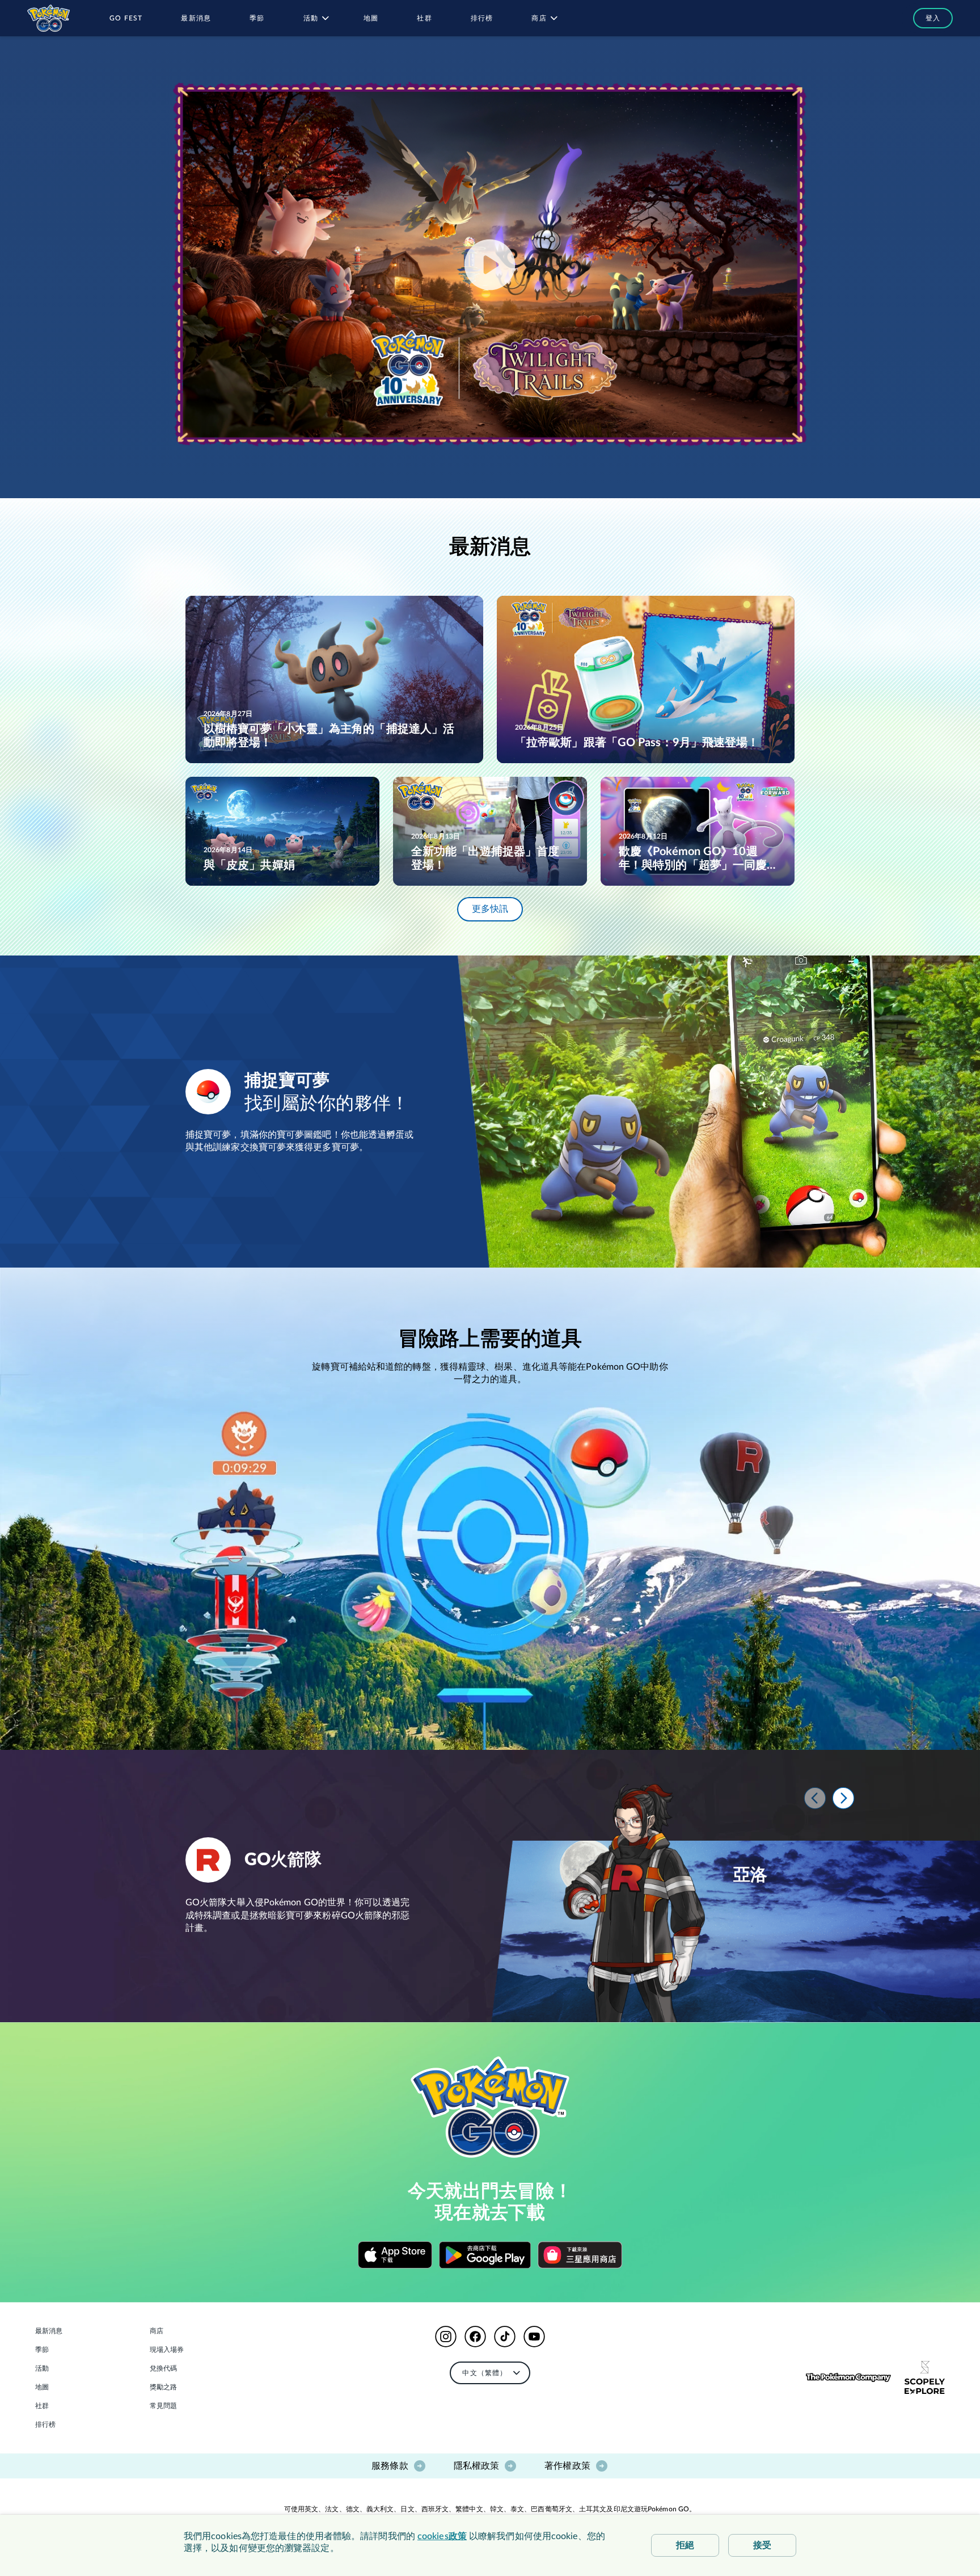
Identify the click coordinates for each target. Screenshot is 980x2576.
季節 (42, 2350)
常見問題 (163, 2406)
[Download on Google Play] (485, 2255)
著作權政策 (567, 2466)
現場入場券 (167, 2350)
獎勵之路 (163, 2387)
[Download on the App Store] (395, 2255)
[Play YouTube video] (490, 265)
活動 (42, 2368)
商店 (157, 2331)
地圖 (42, 2387)
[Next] (843, 1798)
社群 (42, 2406)
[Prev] (815, 1798)
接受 (762, 2545)
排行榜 (45, 2425)
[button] (927, 18)
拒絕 (685, 2545)
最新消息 (49, 2331)
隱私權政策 (477, 2466)
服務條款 (390, 2466)
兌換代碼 (163, 2368)
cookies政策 (442, 2536)
